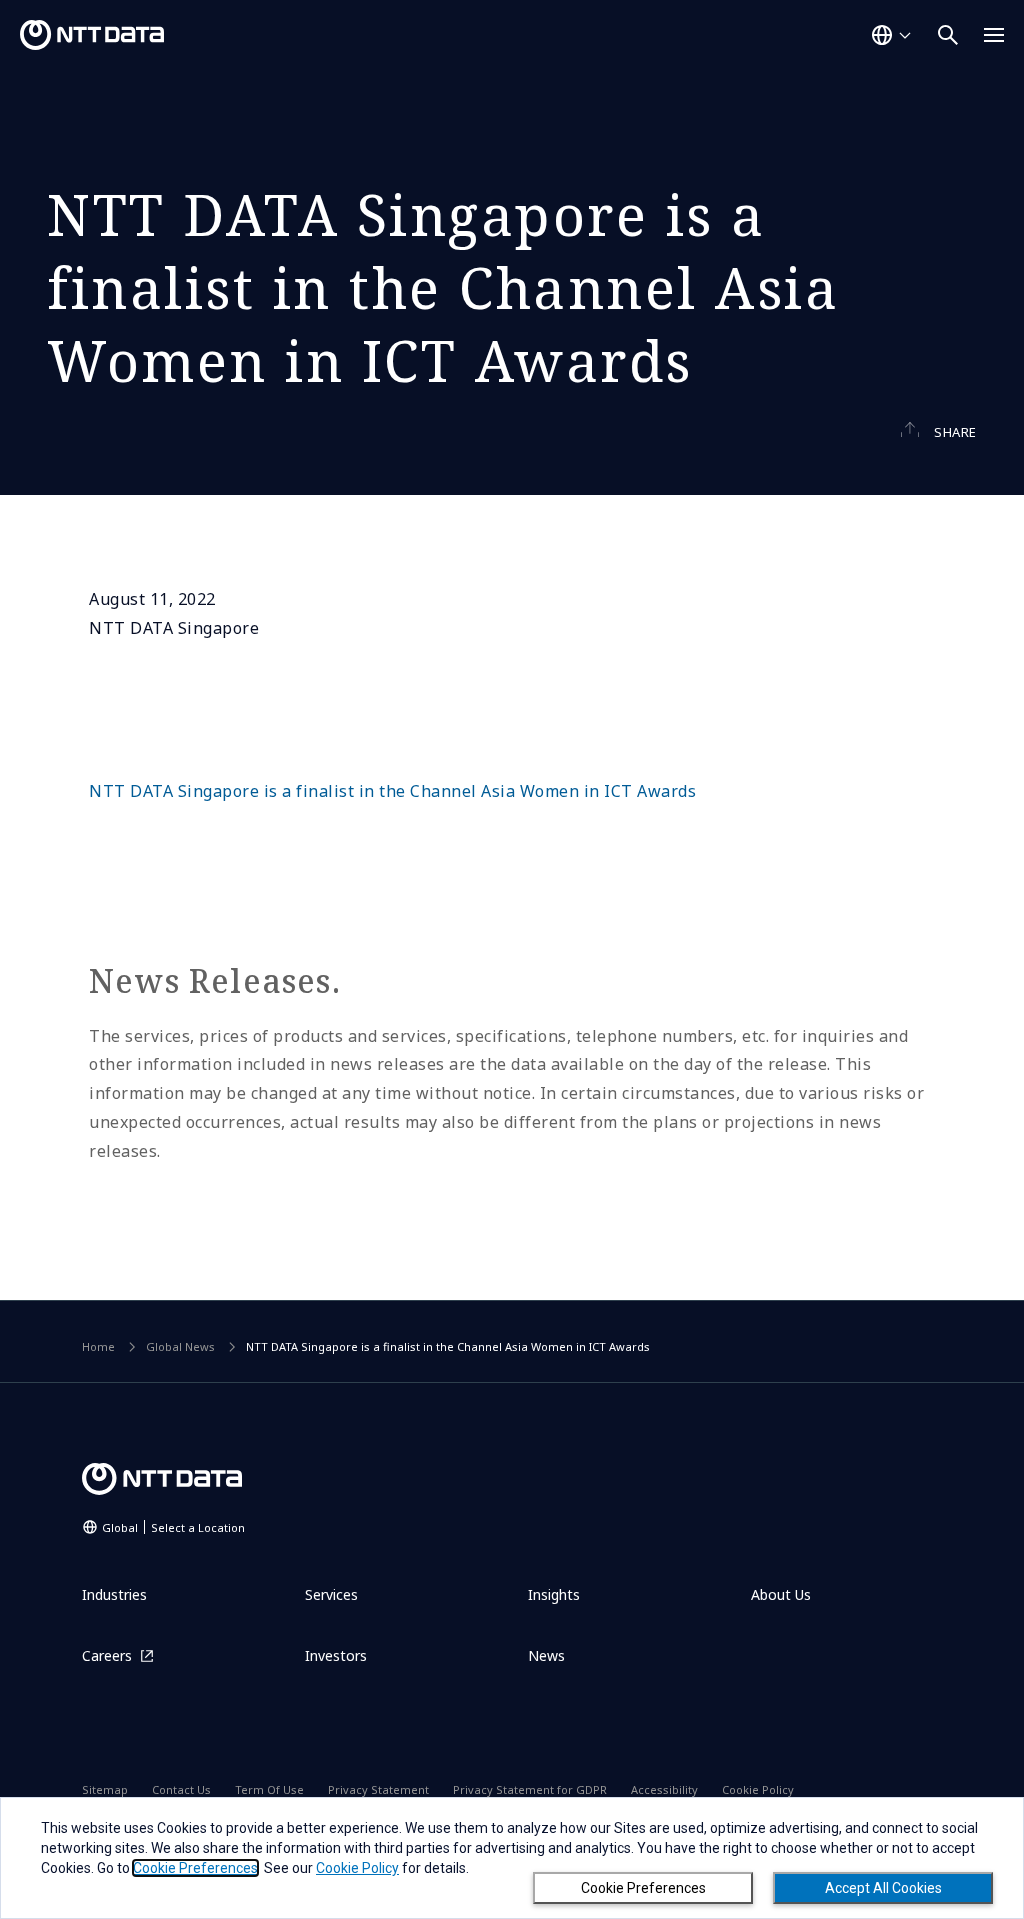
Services (331, 1594)
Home (98, 1346)
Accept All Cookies (883, 1888)
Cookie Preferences (643, 1888)
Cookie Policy (758, 1789)
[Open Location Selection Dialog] (891, 35)
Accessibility (664, 1789)
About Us (781, 1594)
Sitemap (105, 1789)
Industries (114, 1594)
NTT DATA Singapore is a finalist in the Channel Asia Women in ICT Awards (392, 791)
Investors (336, 1655)
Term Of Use (269, 1789)
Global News (180, 1346)
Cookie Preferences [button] (195, 1868)
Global (173, 1527)
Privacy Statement (378, 1789)
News (546, 1655)
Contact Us (181, 1789)
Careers (107, 1655)
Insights (554, 1594)
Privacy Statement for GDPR (530, 1789)
